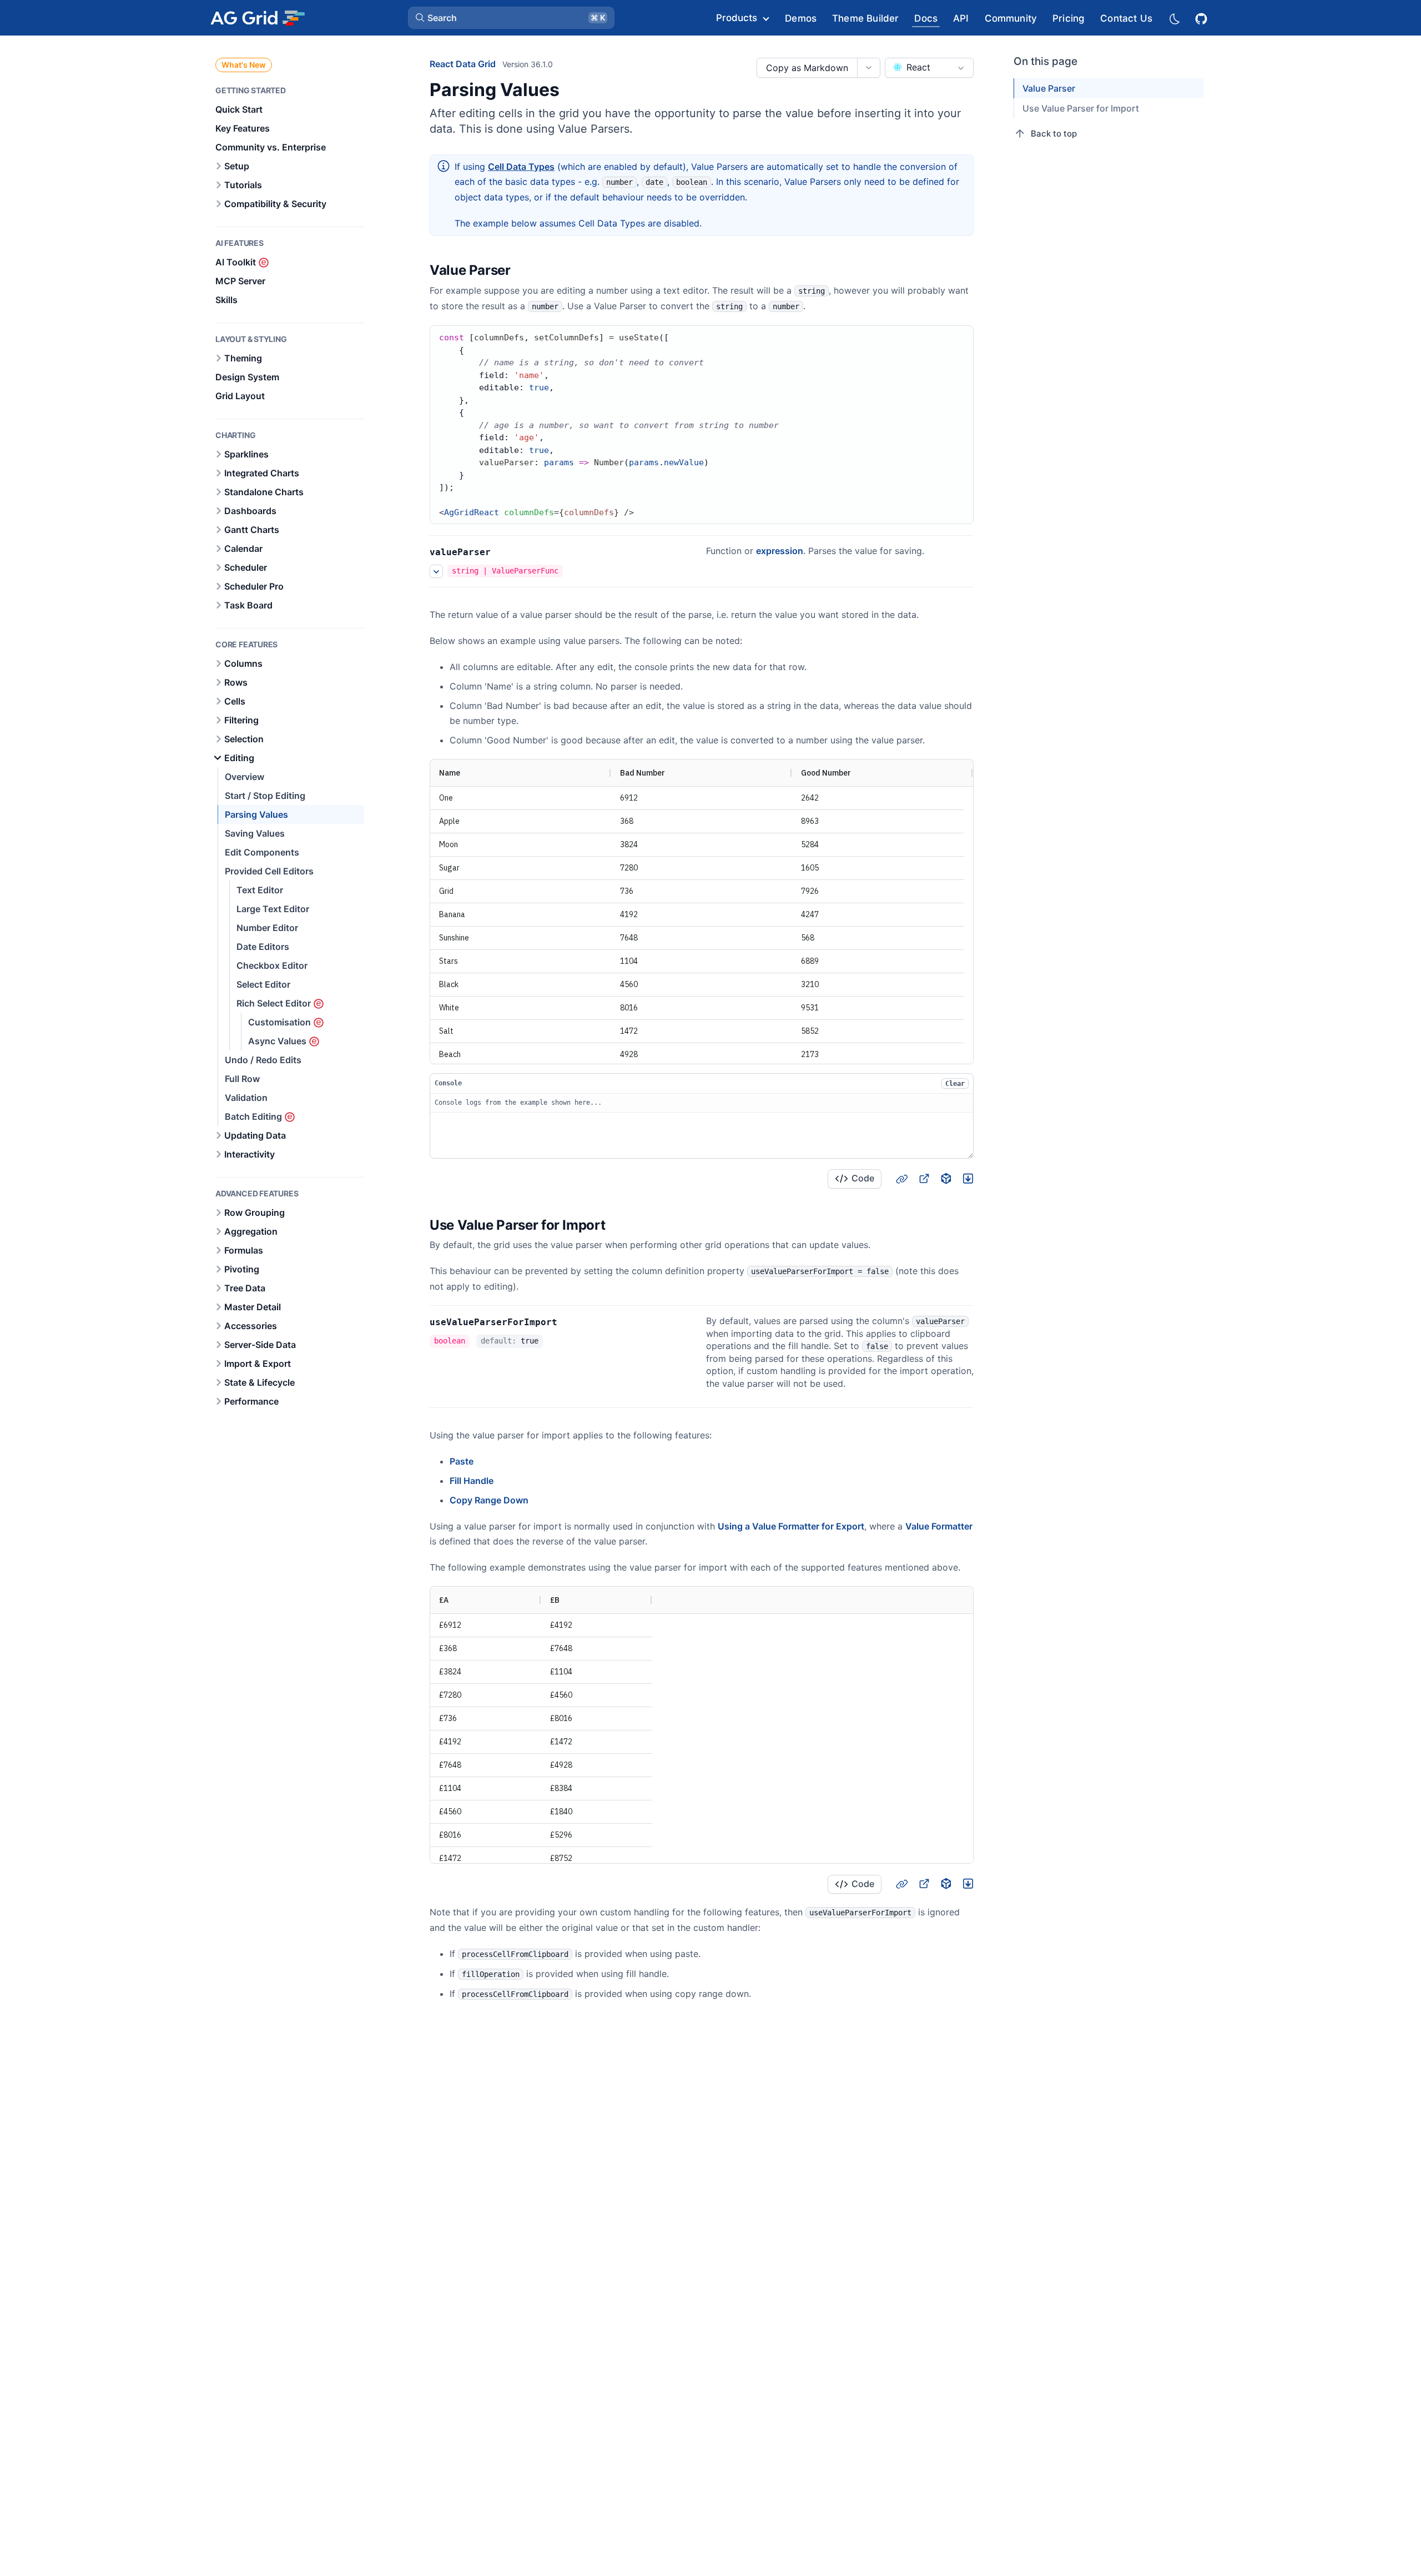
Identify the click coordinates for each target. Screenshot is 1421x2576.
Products (737, 18)
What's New (244, 65)
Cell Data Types (521, 167)
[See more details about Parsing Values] (436, 571)
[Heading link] (525, 271)
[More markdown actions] (868, 68)
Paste (462, 1461)
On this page (1045, 61)
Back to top (1054, 134)
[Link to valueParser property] (503, 552)
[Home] (257, 18)
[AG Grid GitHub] (1202, 17)
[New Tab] (924, 1179)
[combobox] (929, 68)
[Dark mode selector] (1174, 18)
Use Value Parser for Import (1081, 108)
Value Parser (1049, 88)
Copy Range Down (489, 1500)
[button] (511, 18)
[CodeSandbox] (946, 1179)
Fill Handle (472, 1481)
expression (780, 551)
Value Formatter (939, 1526)
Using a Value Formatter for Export (791, 1526)
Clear (955, 1084)
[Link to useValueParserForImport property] (570, 1322)
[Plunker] (968, 1179)
